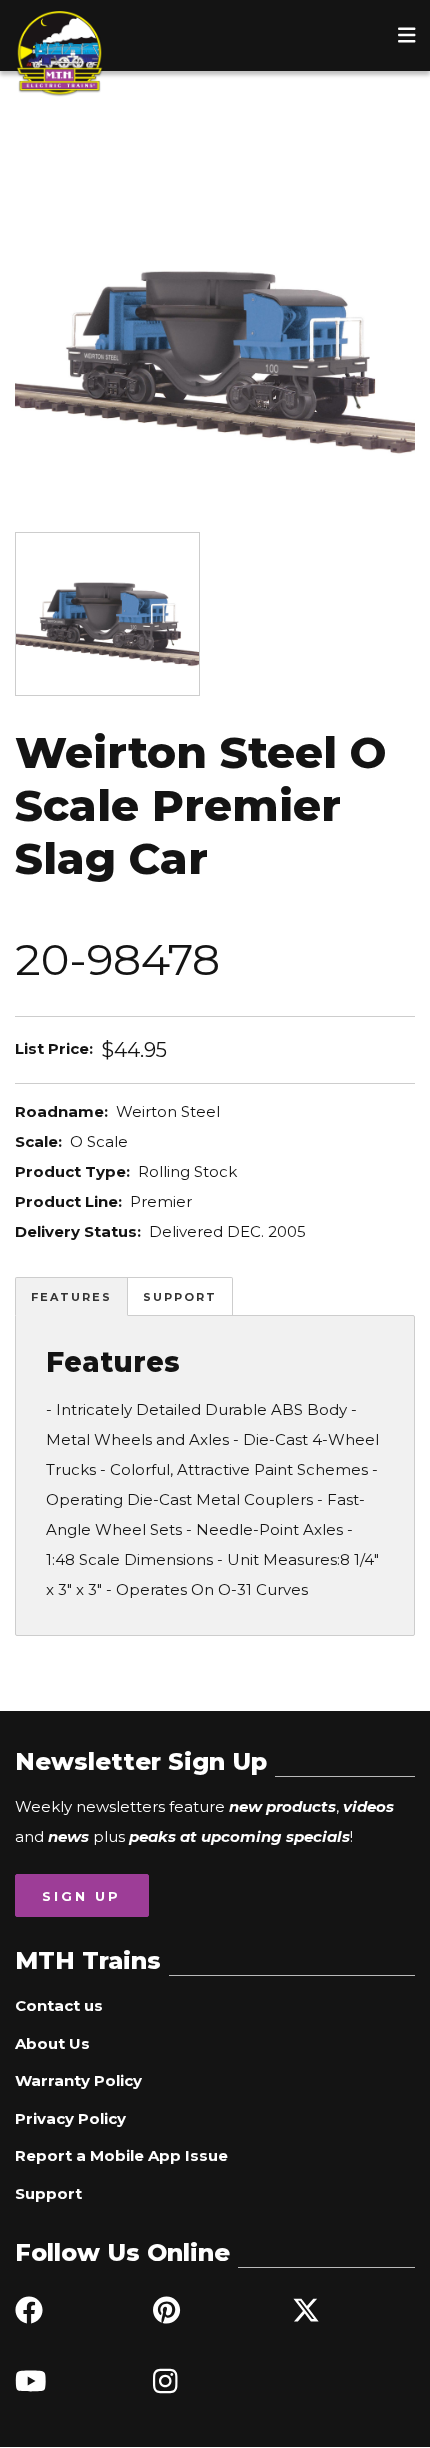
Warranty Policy (78, 2080)
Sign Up (81, 1896)
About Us (52, 2043)
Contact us (59, 2005)
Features (71, 1297)
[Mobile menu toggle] (407, 35)
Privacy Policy (70, 2118)
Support (180, 1297)
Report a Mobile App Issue (121, 2155)
